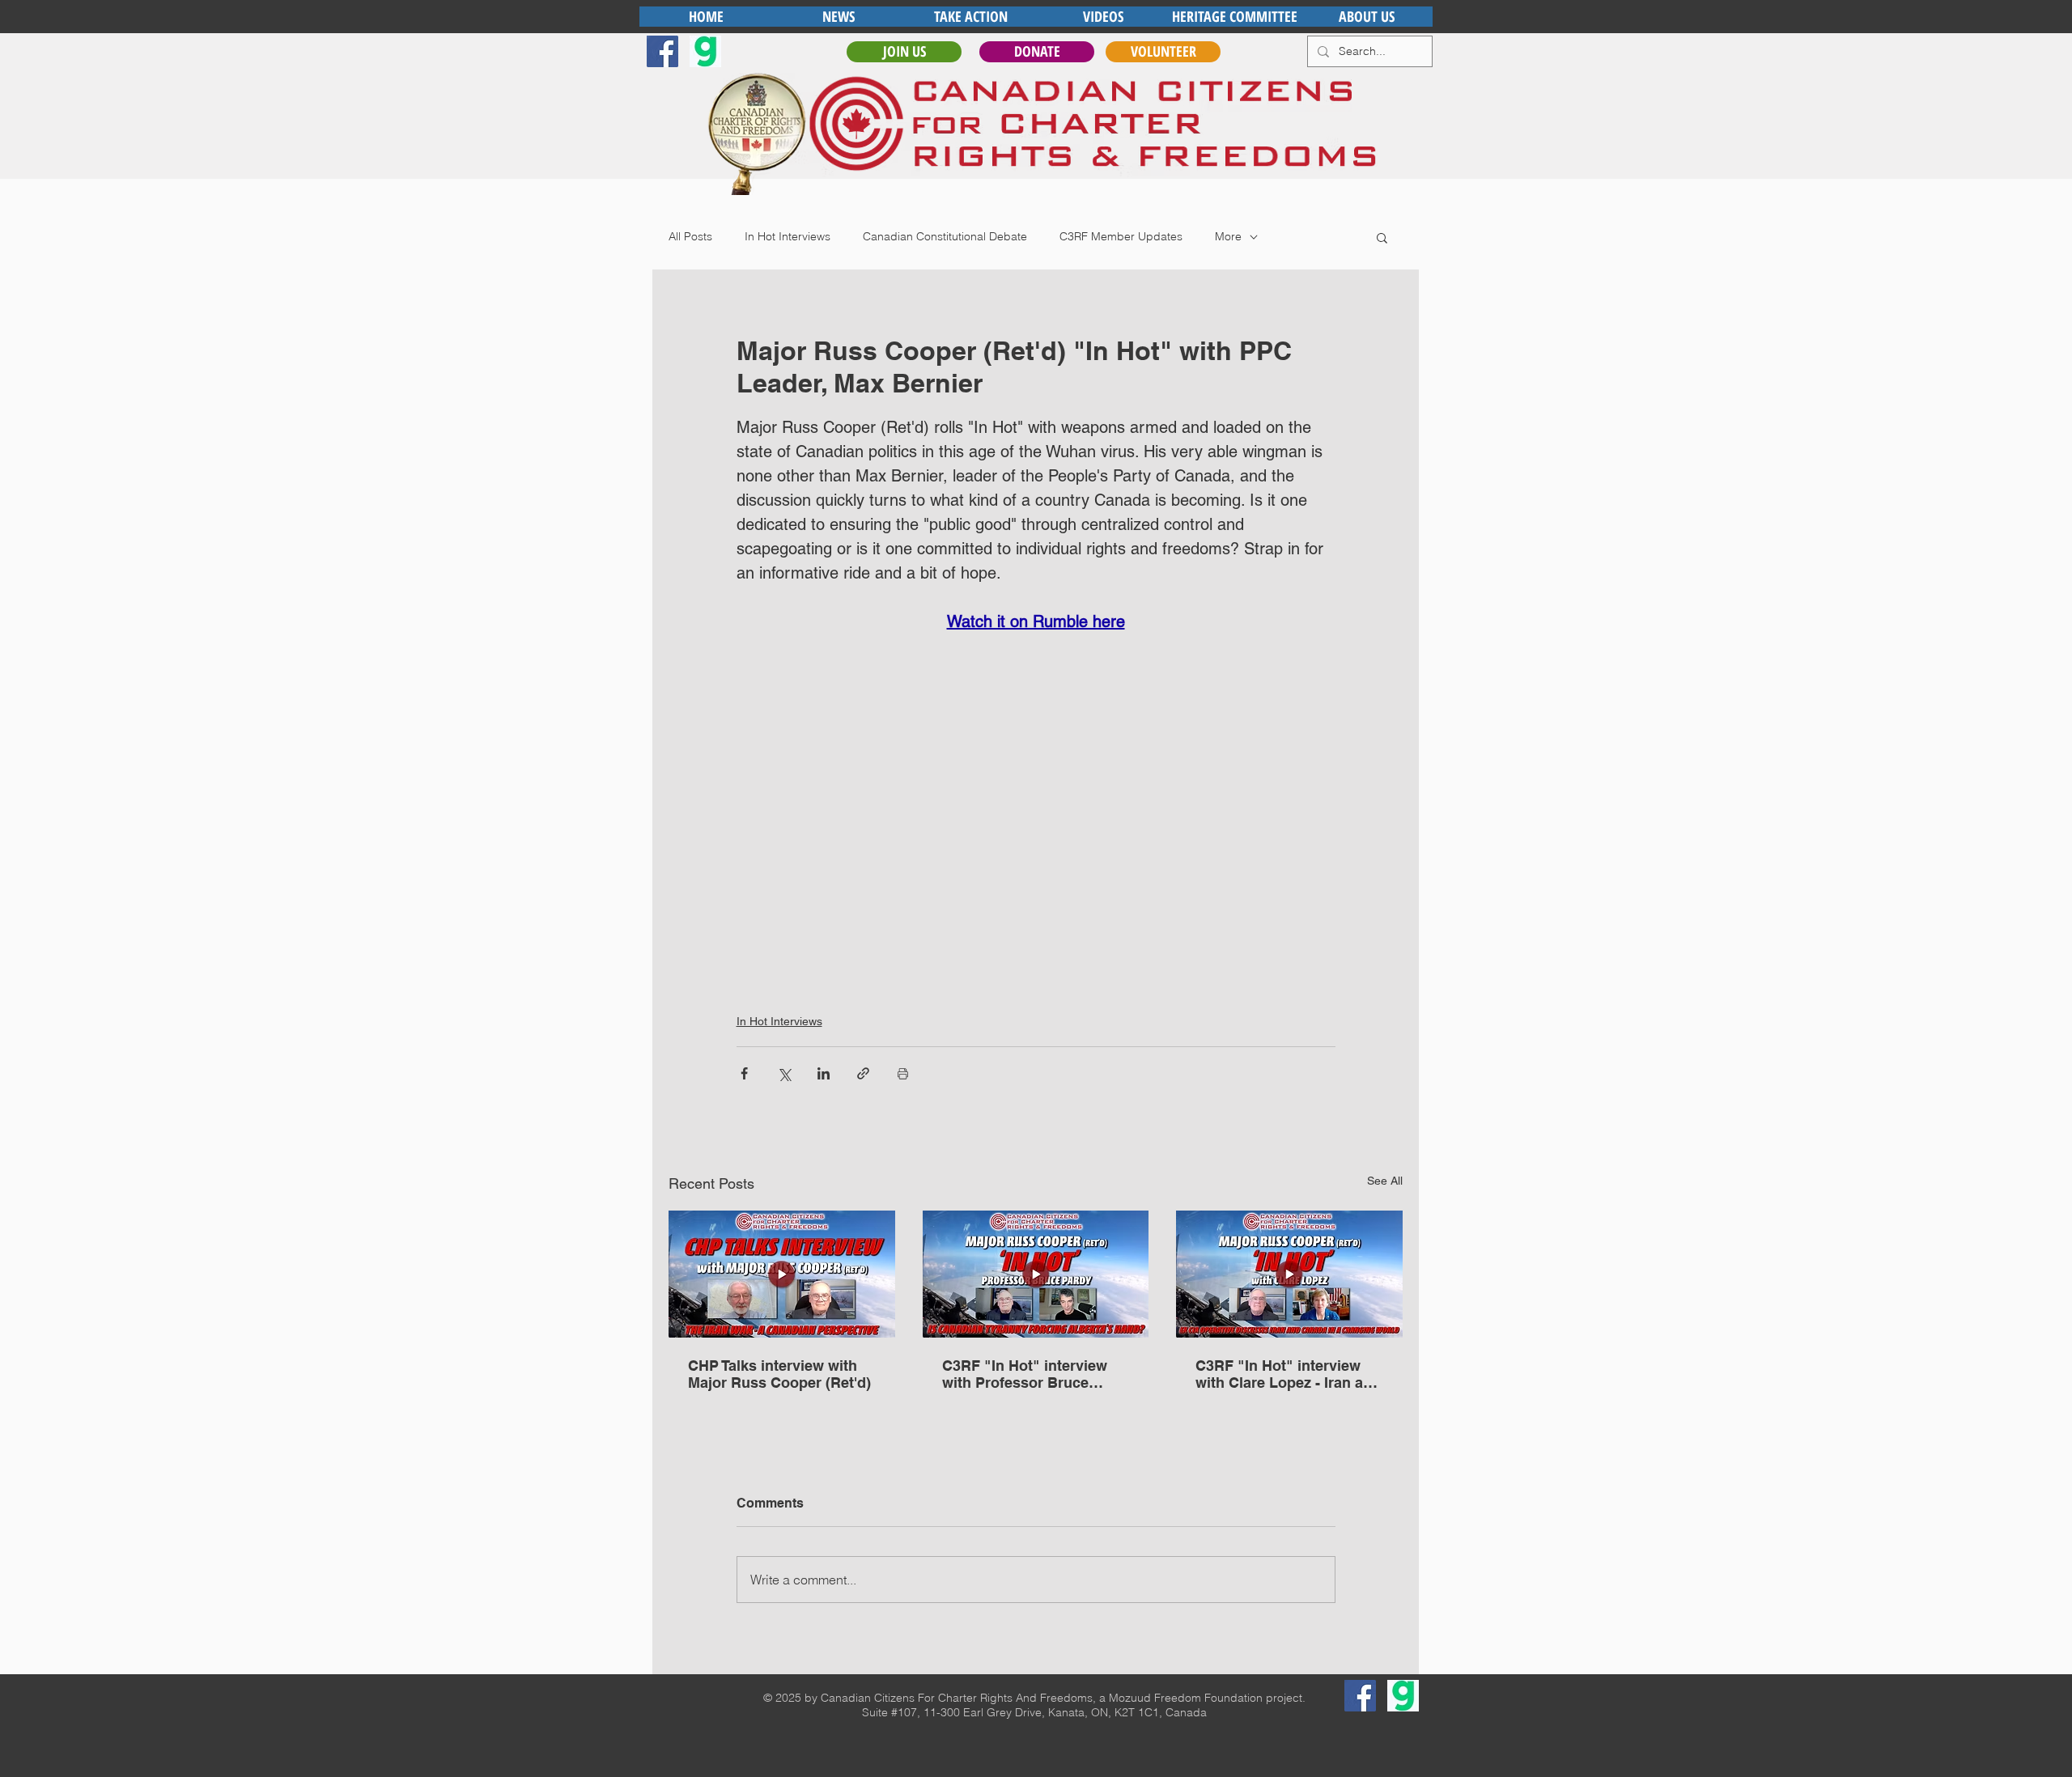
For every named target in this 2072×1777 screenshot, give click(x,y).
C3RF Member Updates (1121, 236)
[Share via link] (863, 1073)
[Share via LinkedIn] (824, 1073)
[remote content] (1036, 802)
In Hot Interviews (788, 236)
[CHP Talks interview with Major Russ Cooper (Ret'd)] (782, 1274)
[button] (1382, 237)
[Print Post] (903, 1073)
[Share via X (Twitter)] (784, 1073)
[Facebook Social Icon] (662, 51)
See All (1385, 1181)
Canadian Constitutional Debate (945, 236)
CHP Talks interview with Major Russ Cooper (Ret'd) (779, 1374)
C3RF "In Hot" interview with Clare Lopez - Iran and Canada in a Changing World (1288, 1374)
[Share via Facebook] (744, 1073)
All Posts (690, 236)
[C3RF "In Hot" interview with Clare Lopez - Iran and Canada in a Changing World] (1289, 1274)
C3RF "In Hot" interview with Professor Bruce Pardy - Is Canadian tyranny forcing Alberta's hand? (1028, 1374)
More (1228, 236)
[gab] (705, 51)
